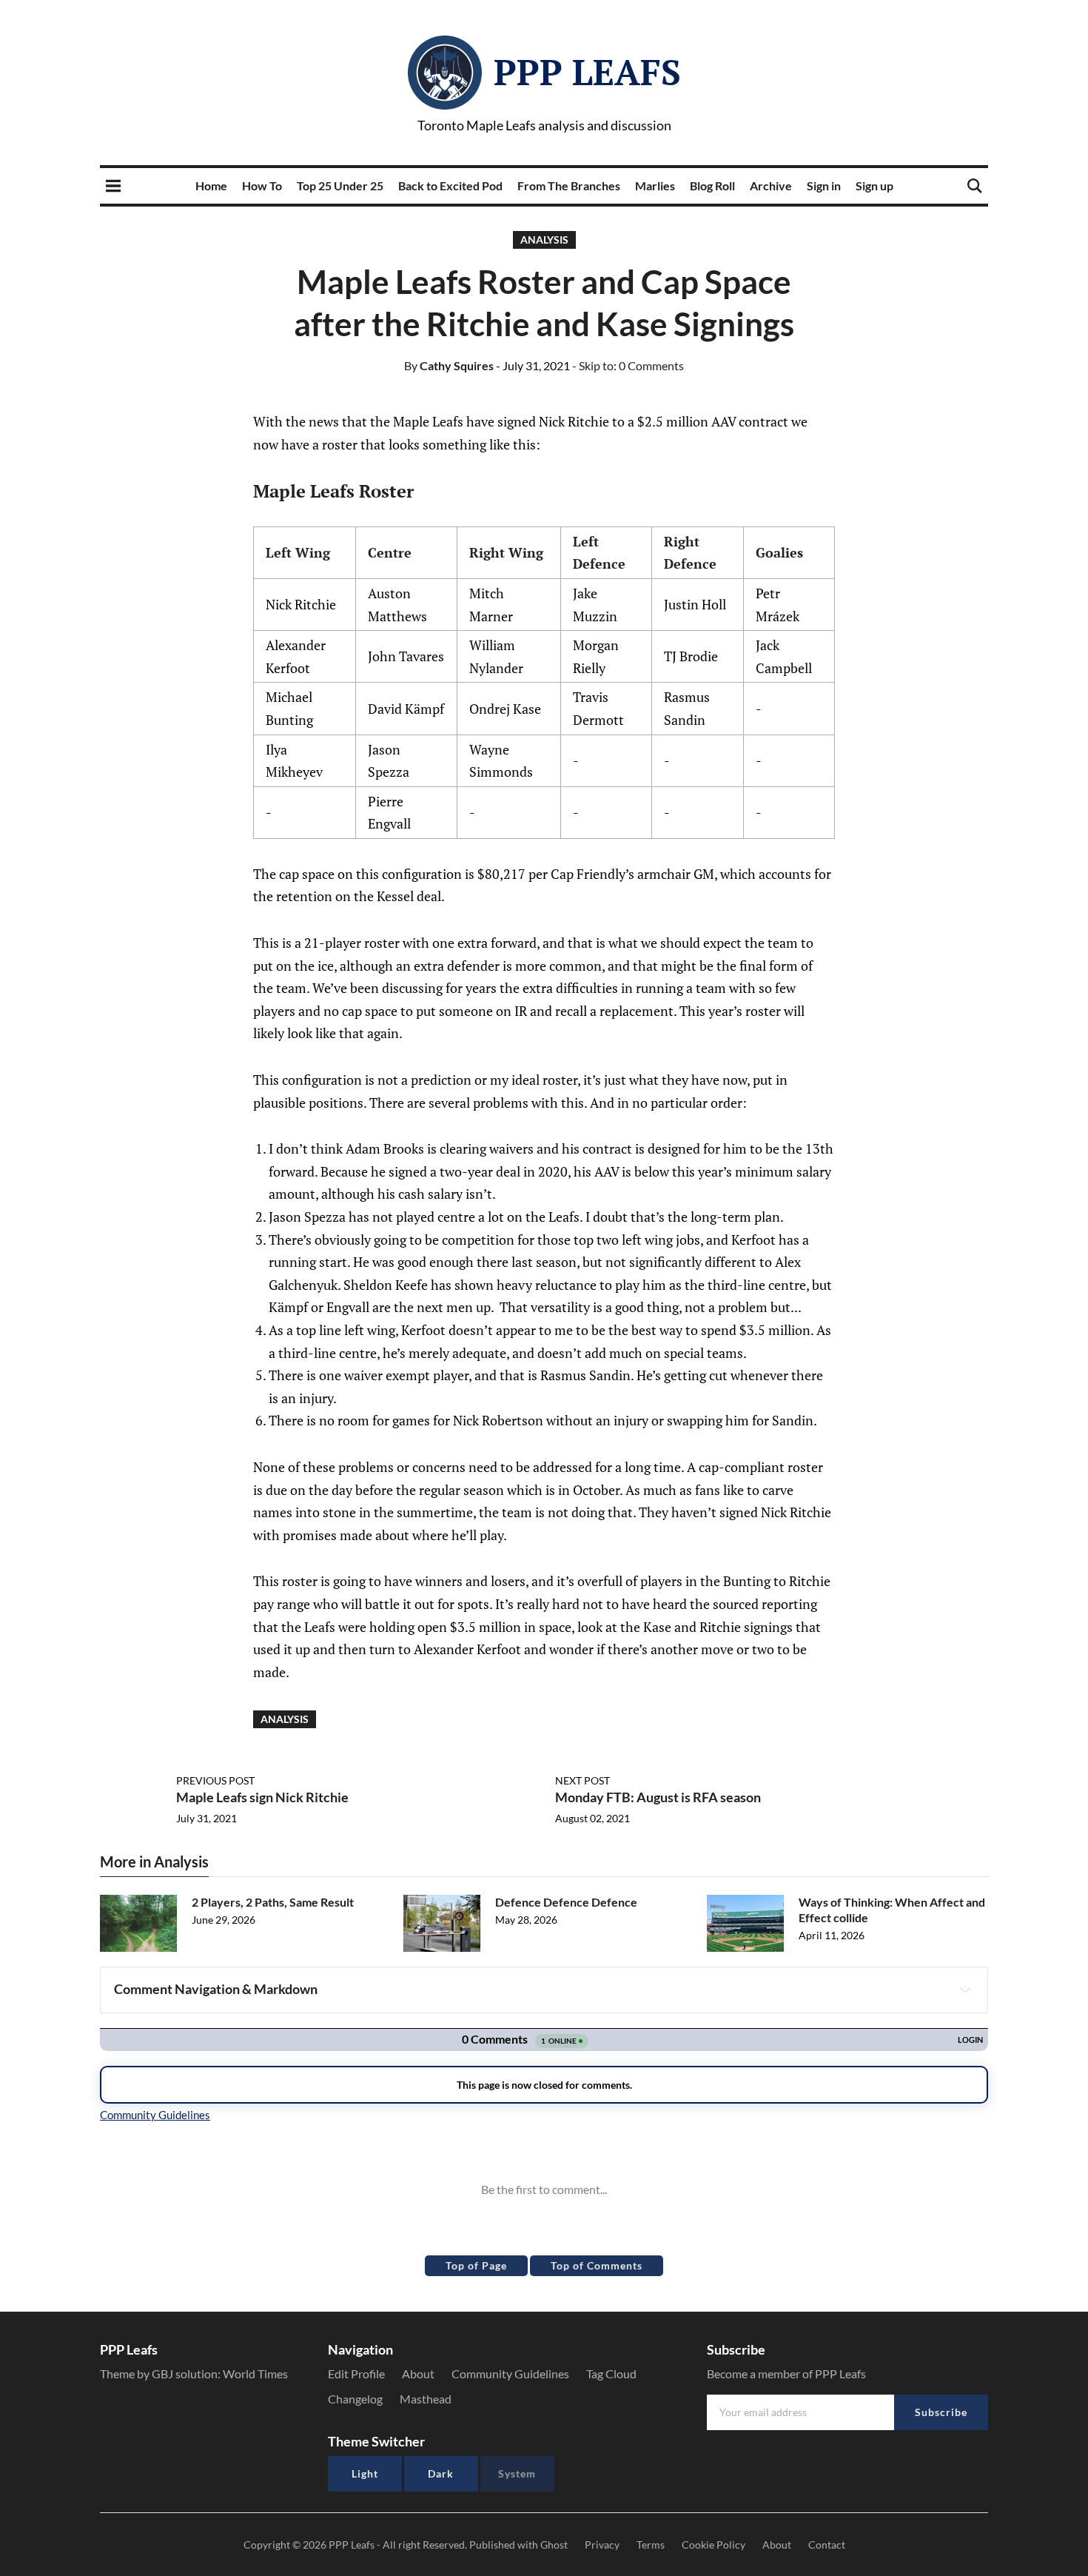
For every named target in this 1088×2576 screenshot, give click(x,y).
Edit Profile (356, 2373)
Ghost (554, 2545)
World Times (255, 2373)
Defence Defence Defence (566, 1902)
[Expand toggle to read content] (965, 1990)
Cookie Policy (713, 2545)
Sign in (824, 185)
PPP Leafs (587, 72)
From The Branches (569, 185)
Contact (827, 2545)
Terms (651, 2545)
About (418, 2373)
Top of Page (476, 2265)
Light (365, 2473)
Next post (582, 1780)
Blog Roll (712, 185)
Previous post (215, 1780)
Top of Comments (597, 2265)
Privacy (602, 2545)
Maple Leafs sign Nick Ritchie (262, 1797)
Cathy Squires (449, 365)
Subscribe (941, 2412)
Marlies (655, 185)
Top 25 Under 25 (340, 185)
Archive (771, 185)
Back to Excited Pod (450, 185)
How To (262, 185)
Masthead (426, 2399)
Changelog (355, 2399)
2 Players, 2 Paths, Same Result (273, 1902)
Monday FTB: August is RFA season (658, 1797)
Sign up (874, 185)
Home (211, 185)
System (517, 2473)
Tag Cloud (611, 2373)
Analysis (544, 240)
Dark (441, 2473)
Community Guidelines (510, 2373)
